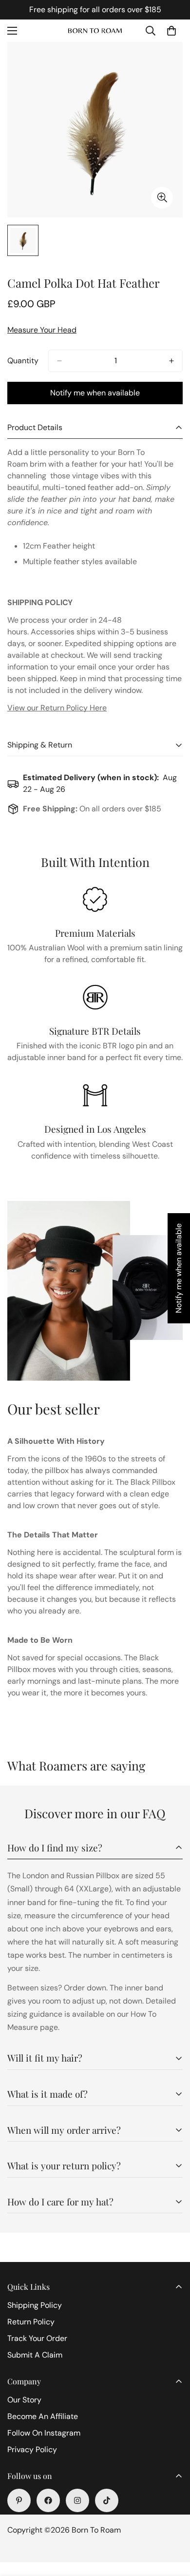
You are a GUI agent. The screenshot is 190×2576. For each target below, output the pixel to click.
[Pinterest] (19, 2500)
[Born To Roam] (95, 31)
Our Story (24, 2400)
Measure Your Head (42, 330)
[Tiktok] (107, 2500)
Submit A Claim (35, 2355)
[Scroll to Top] (172, 2524)
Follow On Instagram (44, 2433)
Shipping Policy (35, 2305)
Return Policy (31, 2322)
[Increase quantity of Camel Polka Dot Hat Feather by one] (171, 361)
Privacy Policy (32, 2449)
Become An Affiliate (43, 2416)
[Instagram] (77, 2500)
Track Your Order (37, 2338)
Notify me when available (95, 393)
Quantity (23, 361)
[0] (171, 31)
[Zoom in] (162, 198)
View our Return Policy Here (57, 708)
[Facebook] (48, 2500)
